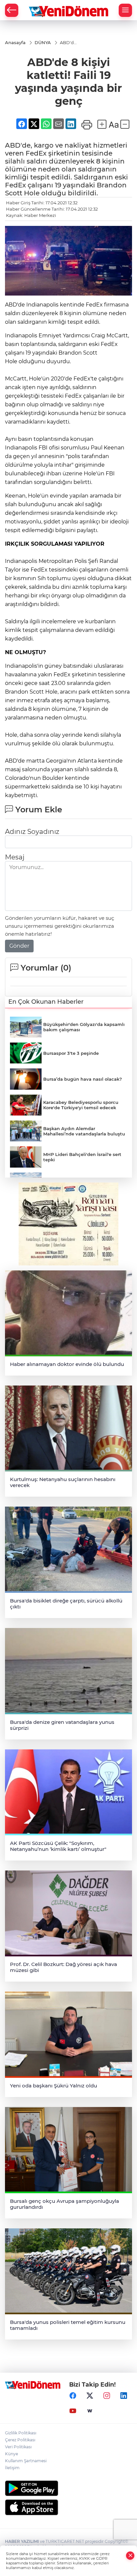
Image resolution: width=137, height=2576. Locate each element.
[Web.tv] (90, 2411)
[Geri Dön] (12, 10)
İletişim (12, 2468)
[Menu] (125, 10)
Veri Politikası (18, 2447)
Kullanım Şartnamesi (26, 2461)
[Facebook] (73, 2396)
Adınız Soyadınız (32, 832)
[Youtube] (73, 2411)
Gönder (19, 946)
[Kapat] (130, 2556)
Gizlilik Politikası (21, 2433)
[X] (90, 2396)
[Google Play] (68, 2488)
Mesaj (15, 857)
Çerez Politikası (20, 2440)
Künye (11, 2454)
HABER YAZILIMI (22, 2541)
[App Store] (68, 2507)
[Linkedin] (124, 2396)
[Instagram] (107, 2396)
